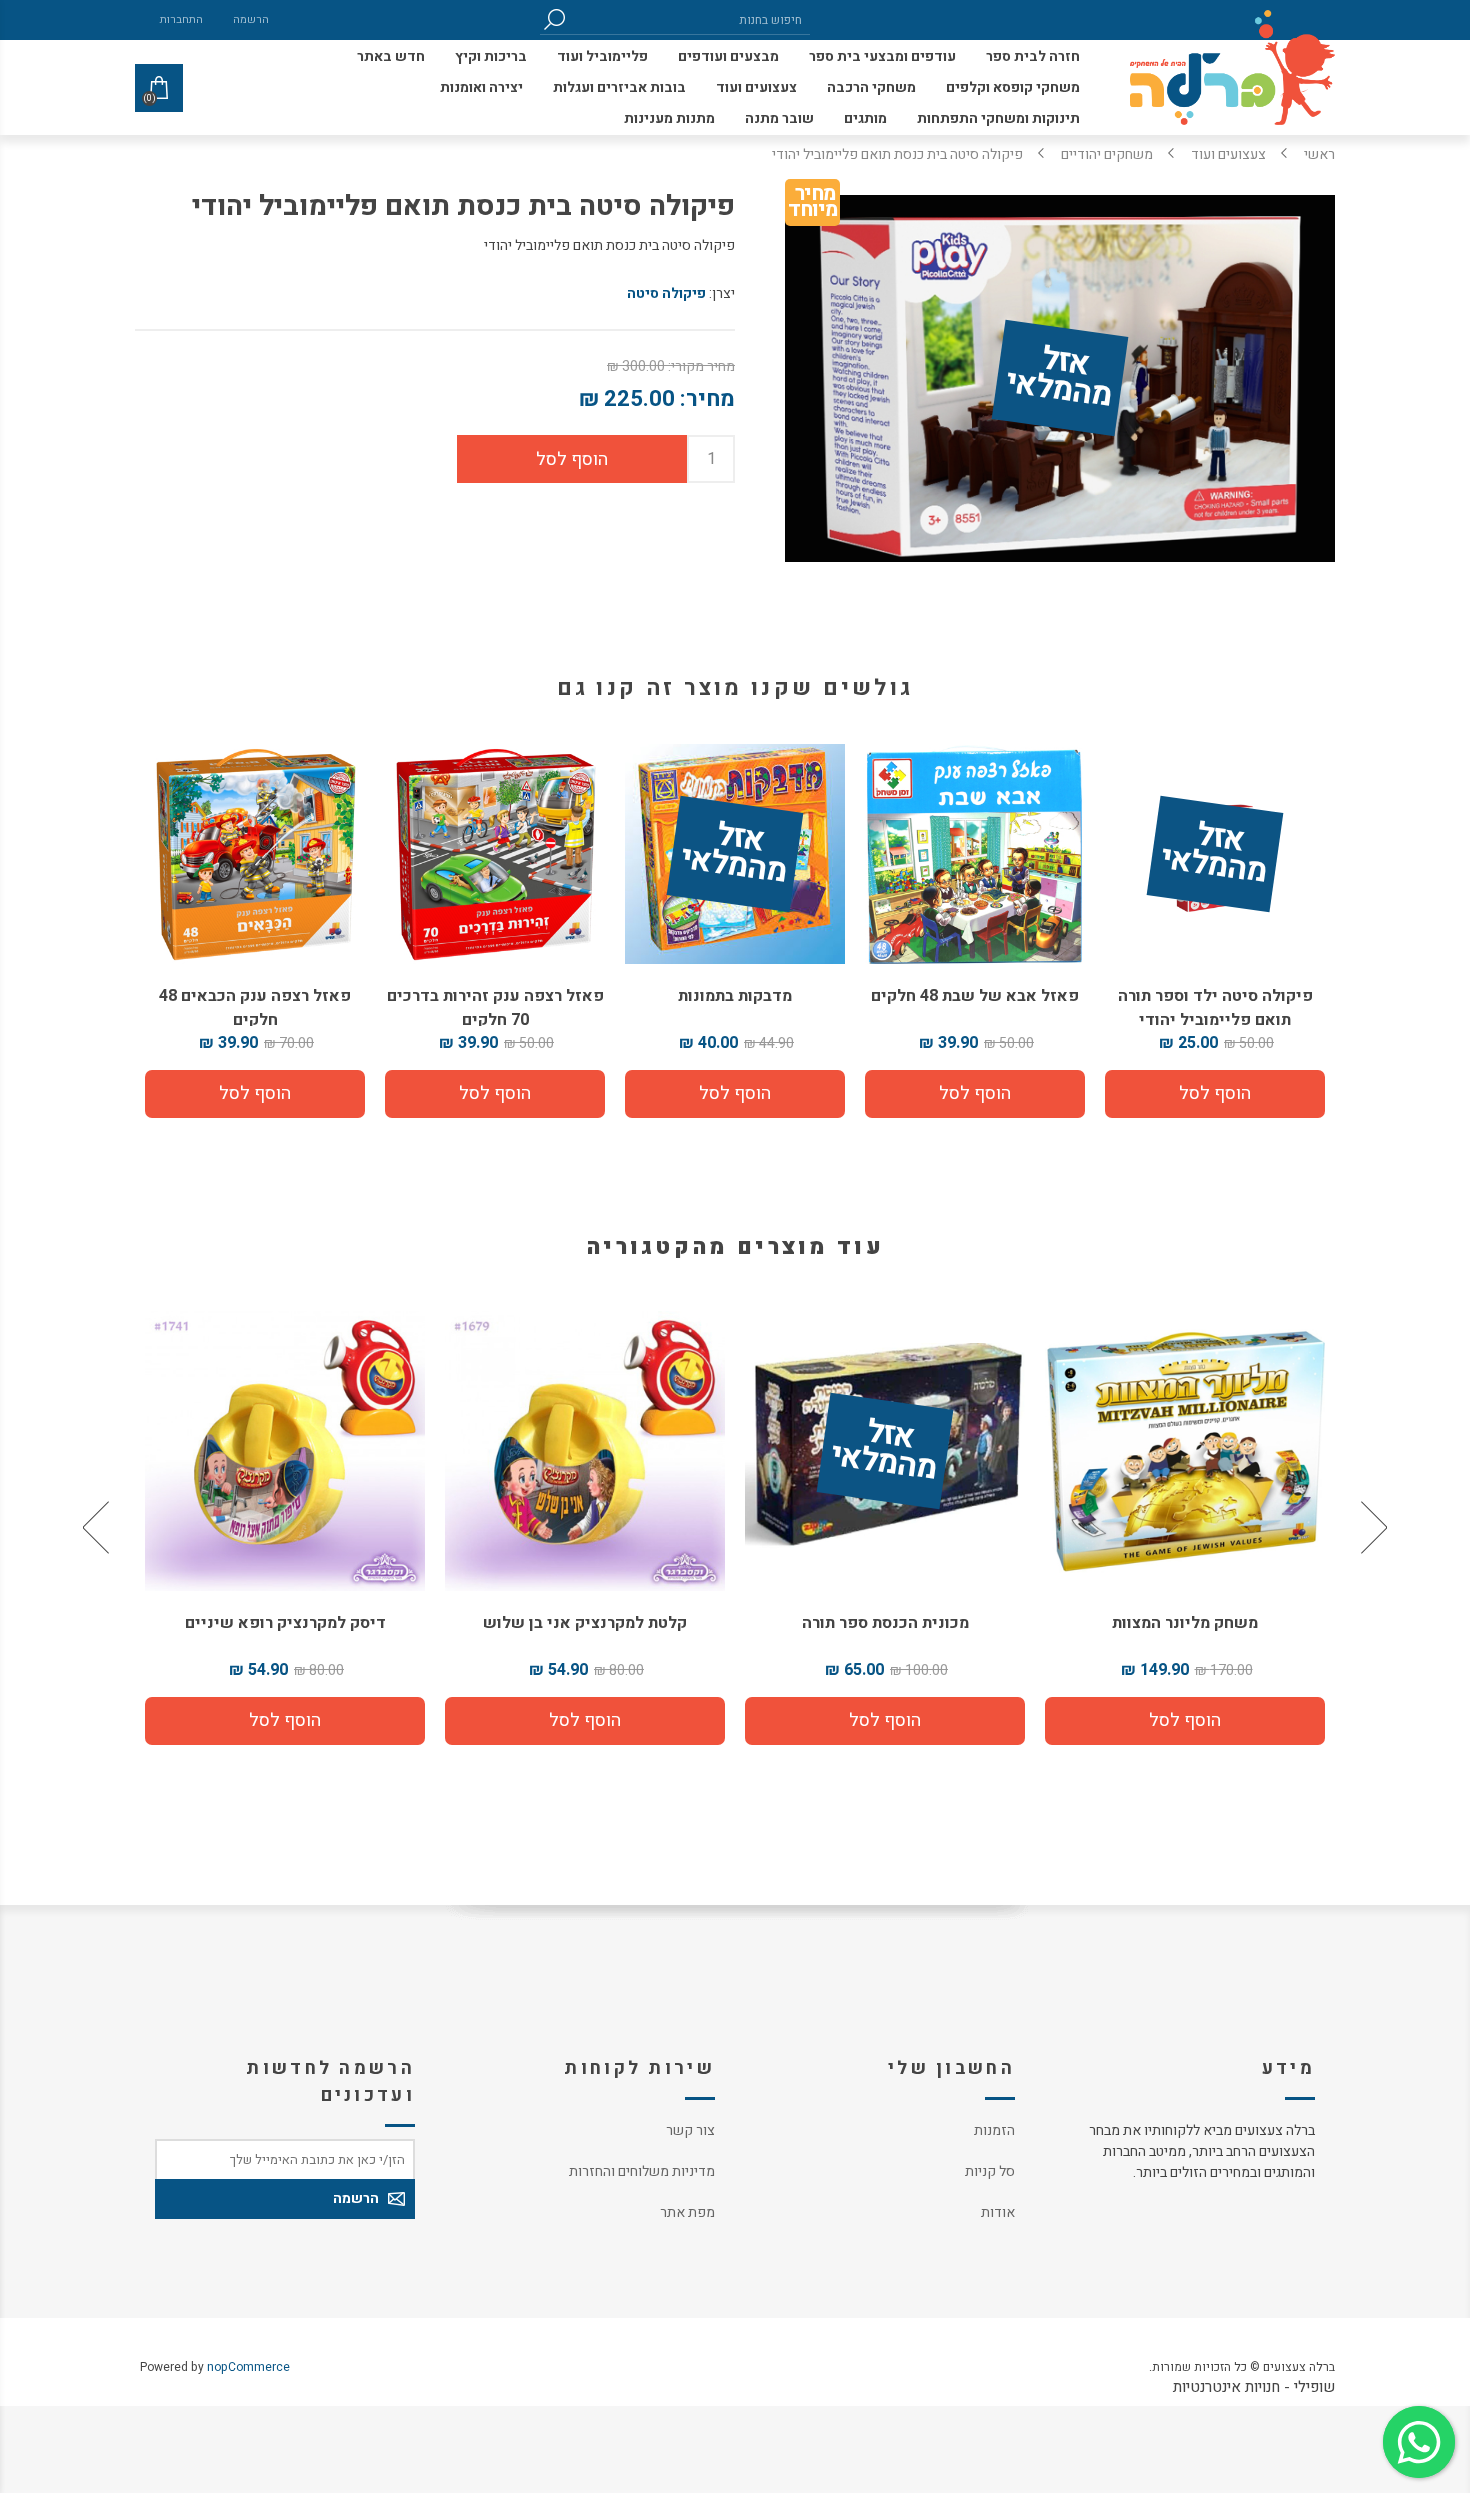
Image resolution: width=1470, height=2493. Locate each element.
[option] (1185, 1528)
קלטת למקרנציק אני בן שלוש (885, 1623)
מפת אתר (687, 2212)
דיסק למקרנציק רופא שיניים (585, 1623)
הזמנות (994, 2130)
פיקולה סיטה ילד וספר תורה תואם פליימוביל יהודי (1215, 1008)
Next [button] (98, 1528)
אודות (998, 2212)
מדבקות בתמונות (735, 996)
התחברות (181, 19)
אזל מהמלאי (1059, 379)
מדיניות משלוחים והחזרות (642, 2171)
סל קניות (990, 2171)
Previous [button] (1372, 1528)
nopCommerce (248, 2367)
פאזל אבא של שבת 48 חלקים (975, 996)
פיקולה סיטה (666, 293)
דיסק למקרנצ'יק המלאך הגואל (285, 1623)
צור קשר (690, 2130)
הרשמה (251, 19)
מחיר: (707, 399)
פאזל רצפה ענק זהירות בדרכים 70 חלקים (495, 1008)
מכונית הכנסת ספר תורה (1185, 1623)
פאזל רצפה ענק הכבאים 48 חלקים (255, 1008)
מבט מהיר (885, 1442)
